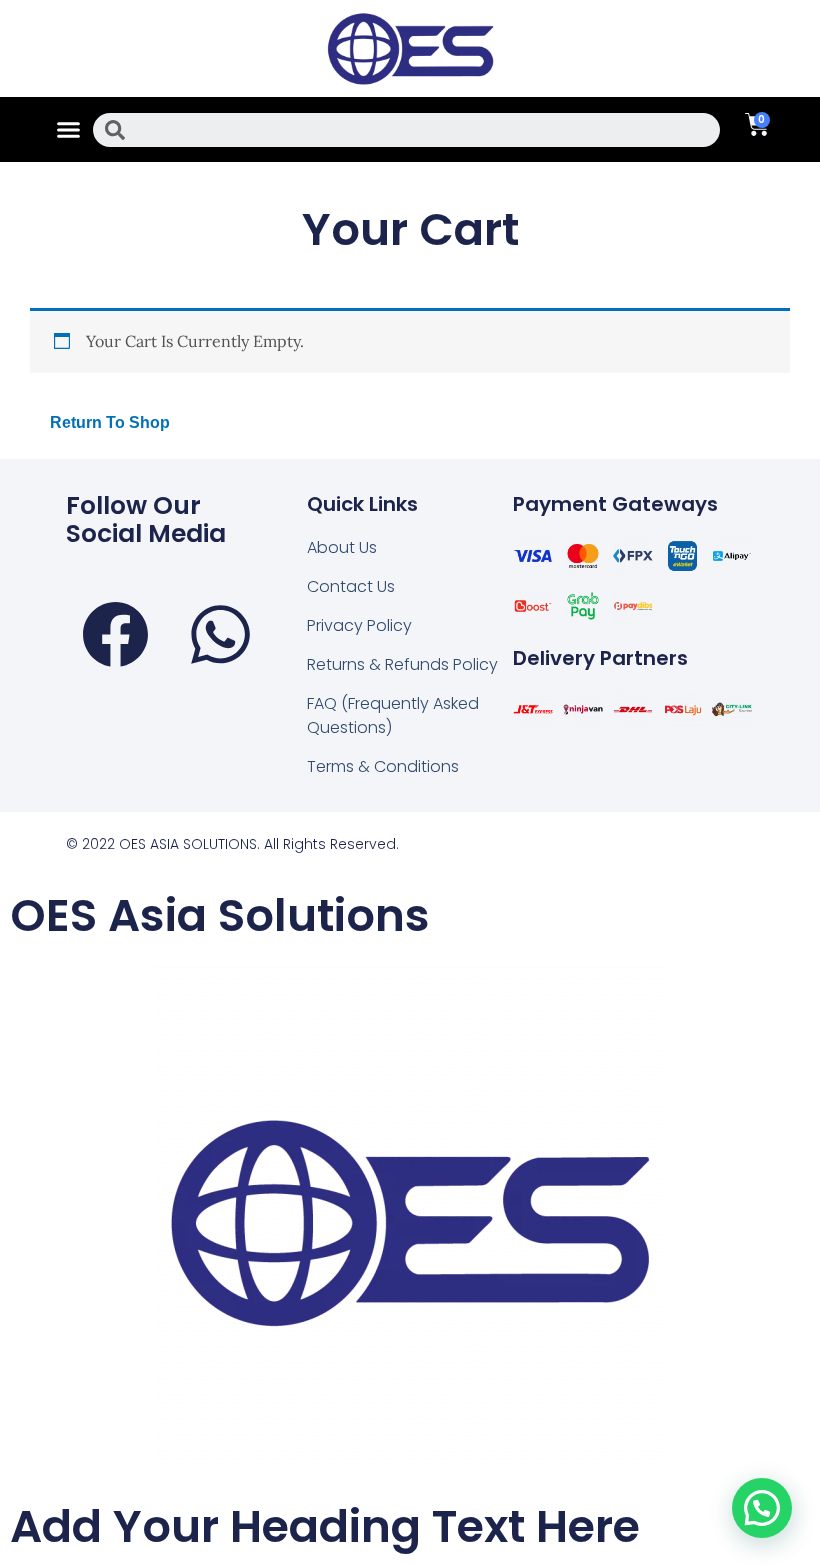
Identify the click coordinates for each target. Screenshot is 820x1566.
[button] (69, 130)
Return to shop (110, 422)
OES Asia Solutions (220, 915)
